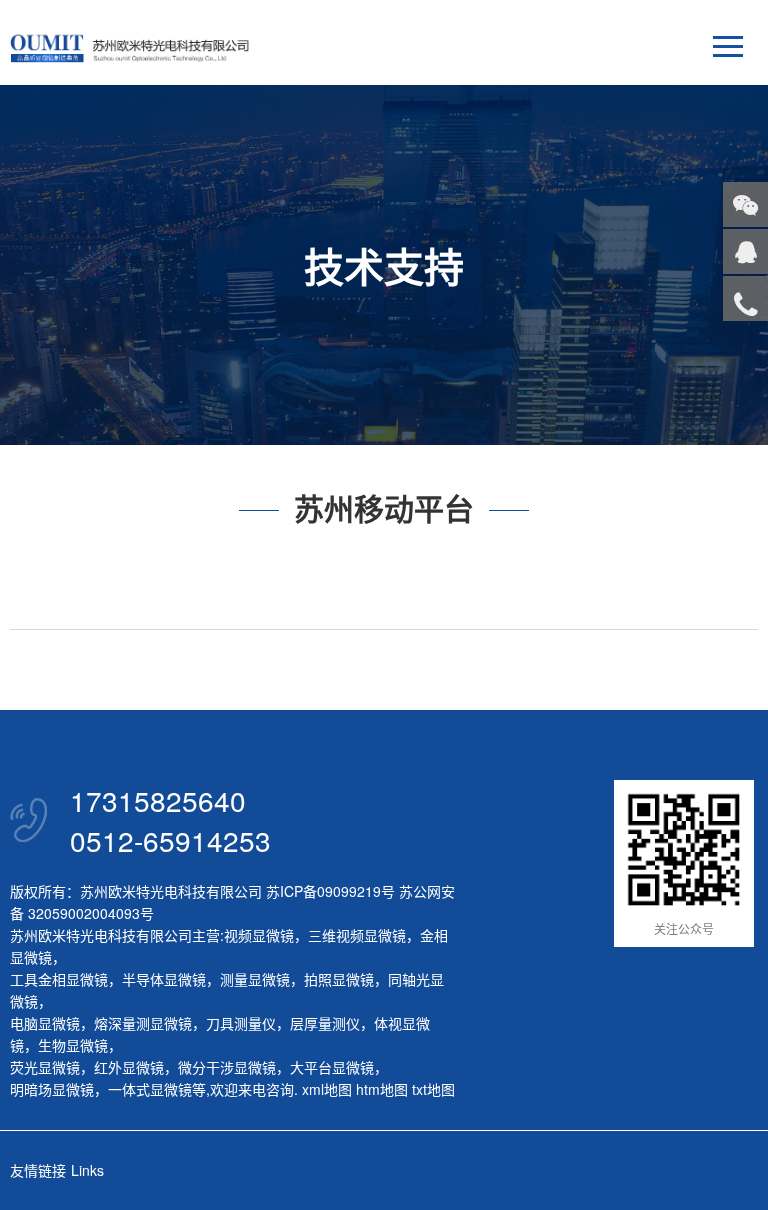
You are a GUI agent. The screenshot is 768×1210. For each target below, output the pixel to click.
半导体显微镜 (164, 979)
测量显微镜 (255, 979)
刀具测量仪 (241, 1023)
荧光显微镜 (45, 1067)
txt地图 (433, 1089)
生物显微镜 (73, 1045)
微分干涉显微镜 (227, 1067)
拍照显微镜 (339, 979)
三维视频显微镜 (357, 935)
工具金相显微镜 (59, 979)
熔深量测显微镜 (143, 1023)
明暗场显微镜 (52, 1089)
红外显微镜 (129, 1067)
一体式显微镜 (150, 1089)
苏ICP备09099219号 (330, 891)
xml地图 (327, 1089)
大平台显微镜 (332, 1067)
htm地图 (382, 1089)
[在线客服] (745, 251)
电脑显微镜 (45, 1023)
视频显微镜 (259, 935)
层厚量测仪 (325, 1023)
